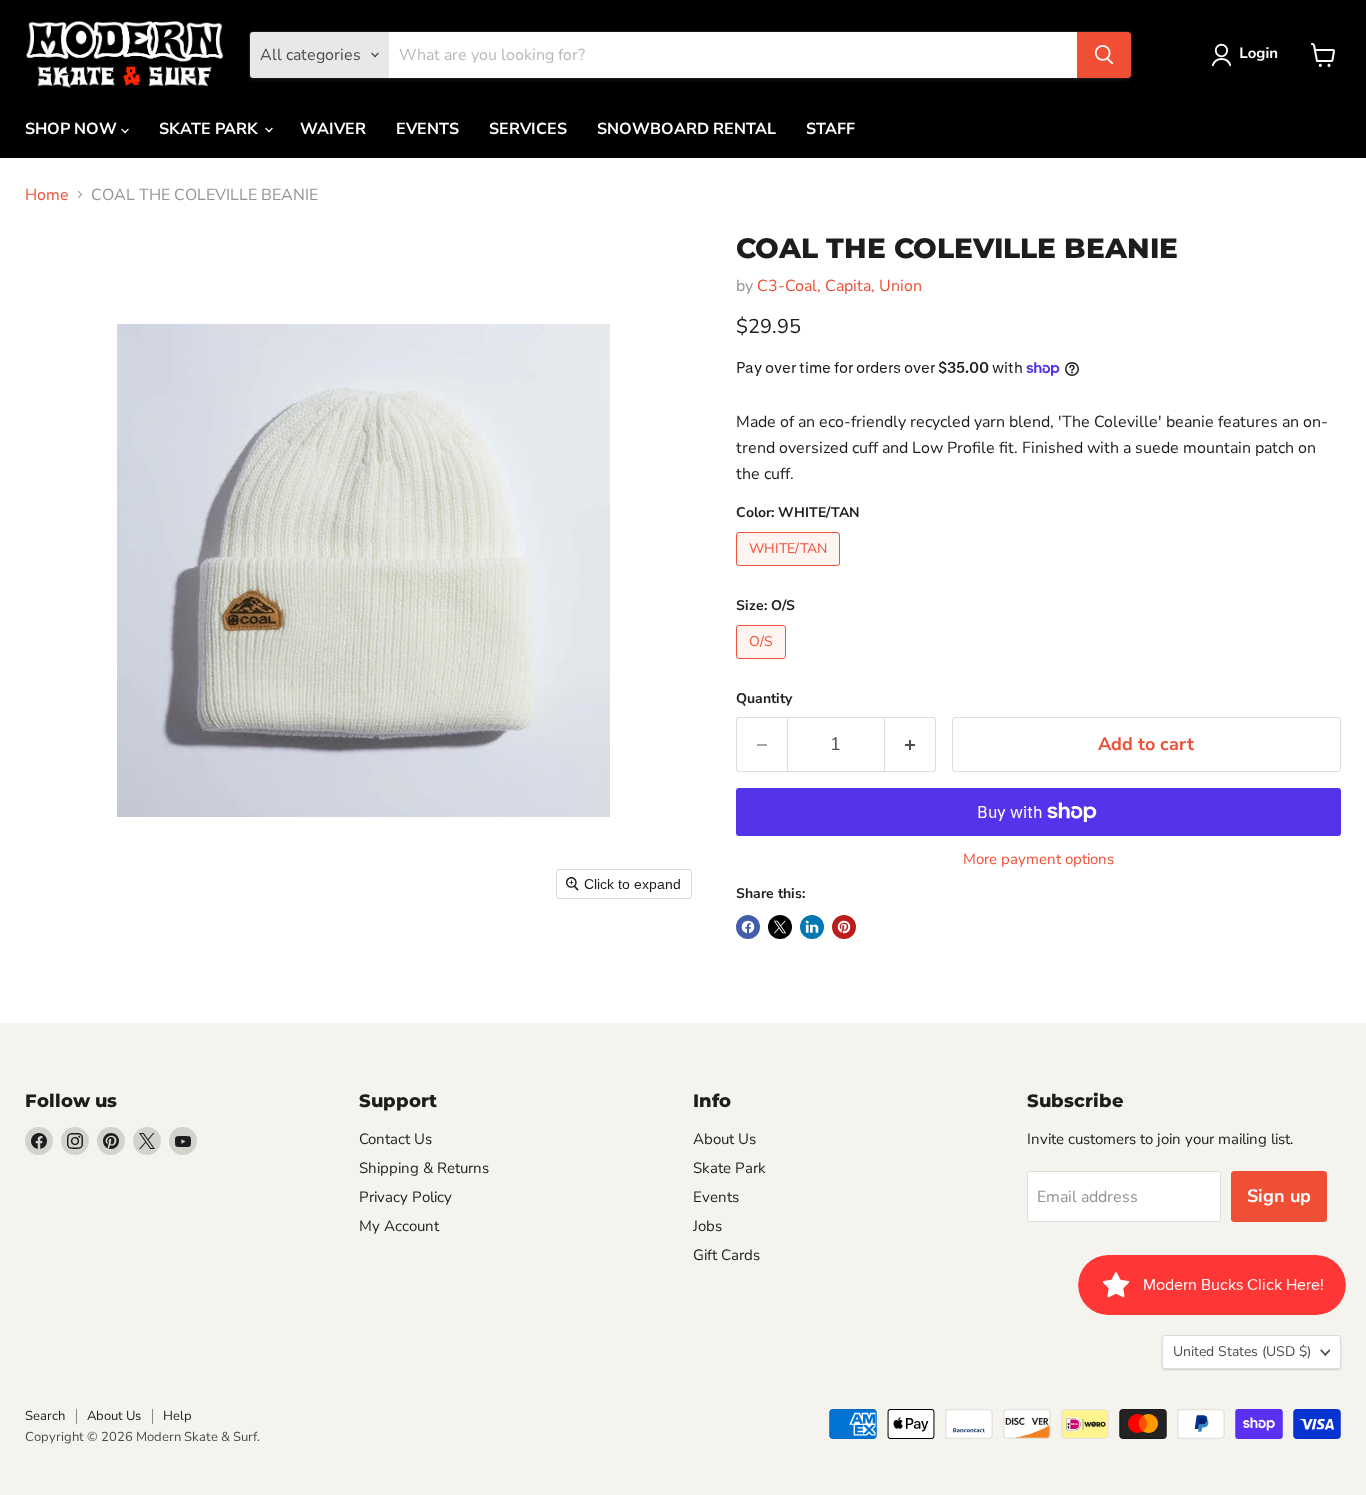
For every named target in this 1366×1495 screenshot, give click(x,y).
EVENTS (427, 129)
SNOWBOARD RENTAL (686, 129)
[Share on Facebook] (748, 927)
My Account (399, 1226)
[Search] (1104, 55)
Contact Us (395, 1139)
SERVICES (528, 129)
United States (1242, 1351)
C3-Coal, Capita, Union (839, 286)
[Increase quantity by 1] (910, 744)
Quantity (764, 699)
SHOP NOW (73, 129)
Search (45, 1416)
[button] (1248, 55)
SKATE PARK (210, 129)
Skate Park (729, 1168)
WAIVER (333, 129)
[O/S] (763, 664)
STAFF (830, 129)
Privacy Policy (405, 1197)
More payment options (1038, 859)
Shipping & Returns (424, 1168)
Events (716, 1197)
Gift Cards (726, 1255)
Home (47, 195)
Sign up (1279, 1196)
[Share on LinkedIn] (812, 927)
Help (177, 1416)
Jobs (707, 1226)
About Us (724, 1139)
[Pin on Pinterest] (844, 927)
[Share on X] (780, 927)
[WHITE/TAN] (790, 571)
